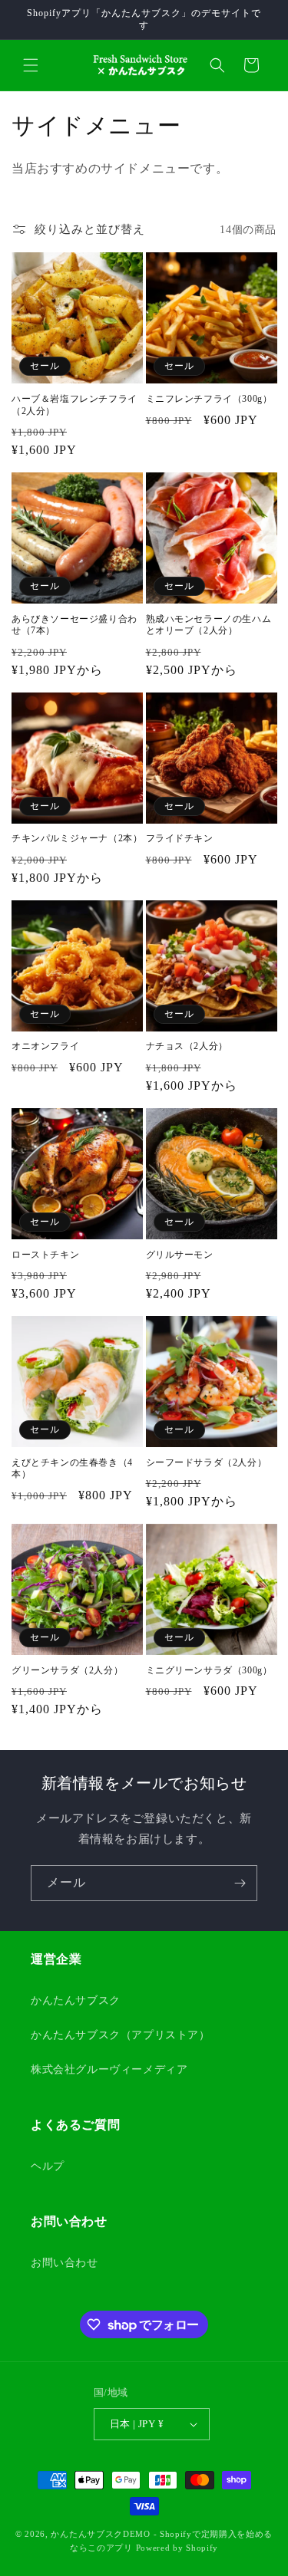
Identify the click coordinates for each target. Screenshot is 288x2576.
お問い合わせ (65, 2263)
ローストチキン (45, 1255)
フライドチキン (180, 838)
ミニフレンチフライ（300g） (209, 399)
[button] (31, 65)
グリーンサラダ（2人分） (67, 1670)
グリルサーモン (180, 1255)
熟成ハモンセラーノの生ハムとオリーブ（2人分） (209, 625)
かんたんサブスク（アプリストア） (121, 2035)
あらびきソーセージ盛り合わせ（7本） (74, 625)
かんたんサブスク (76, 2000)
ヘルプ (48, 2166)
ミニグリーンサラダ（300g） (209, 1670)
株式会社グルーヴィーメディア (109, 2069)
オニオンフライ (45, 1046)
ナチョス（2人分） (187, 1046)
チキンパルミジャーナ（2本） (77, 838)
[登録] (240, 1883)
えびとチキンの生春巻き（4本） (72, 1469)
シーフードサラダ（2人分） (207, 1462)
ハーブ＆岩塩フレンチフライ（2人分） (74, 405)
